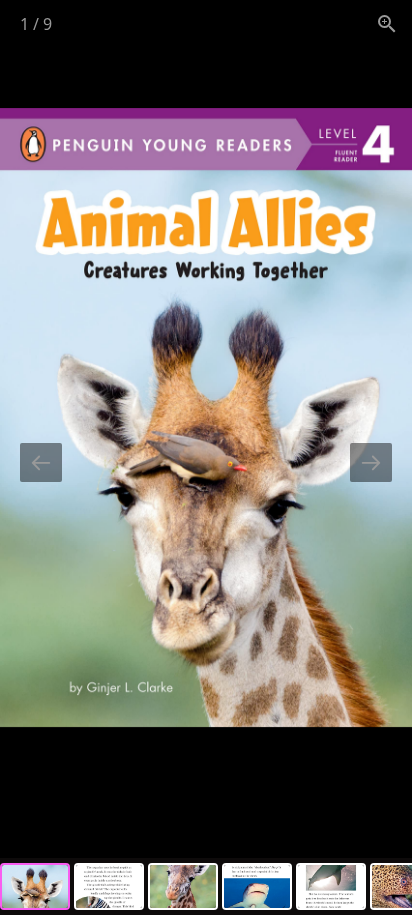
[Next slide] (371, 462)
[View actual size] (387, 23)
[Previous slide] (41, 462)
